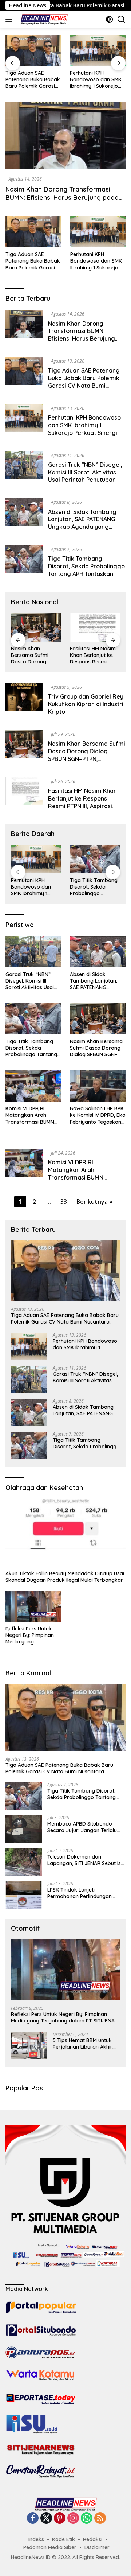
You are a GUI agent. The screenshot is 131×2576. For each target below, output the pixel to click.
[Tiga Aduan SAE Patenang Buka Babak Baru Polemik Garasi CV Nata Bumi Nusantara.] (33, 232)
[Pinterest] (60, 2519)
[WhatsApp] (87, 2519)
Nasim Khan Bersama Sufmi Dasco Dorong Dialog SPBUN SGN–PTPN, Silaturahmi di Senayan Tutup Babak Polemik (87, 759)
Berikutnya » (94, 1202)
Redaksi (93, 2539)
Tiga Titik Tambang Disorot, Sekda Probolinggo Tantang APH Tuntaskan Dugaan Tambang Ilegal (86, 570)
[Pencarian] (121, 19)
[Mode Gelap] (109, 19)
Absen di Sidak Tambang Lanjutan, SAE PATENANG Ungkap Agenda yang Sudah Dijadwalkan (82, 523)
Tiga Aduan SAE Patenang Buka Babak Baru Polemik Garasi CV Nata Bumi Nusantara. (33, 261)
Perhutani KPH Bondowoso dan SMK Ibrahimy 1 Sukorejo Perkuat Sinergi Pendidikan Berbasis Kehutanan (31, 80)
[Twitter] (46, 2519)
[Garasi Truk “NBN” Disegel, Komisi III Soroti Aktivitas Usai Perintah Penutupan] (98, 50)
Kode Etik (63, 2539)
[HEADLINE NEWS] (43, 19)
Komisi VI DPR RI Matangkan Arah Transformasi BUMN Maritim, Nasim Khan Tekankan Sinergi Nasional (95, 655)
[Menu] (10, 19)
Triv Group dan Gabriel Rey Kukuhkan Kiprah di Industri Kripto (86, 704)
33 (64, 1202)
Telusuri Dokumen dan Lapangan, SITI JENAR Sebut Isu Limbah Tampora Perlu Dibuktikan (86, 1860)
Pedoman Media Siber (50, 2547)
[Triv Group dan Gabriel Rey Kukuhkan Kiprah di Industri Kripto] (24, 701)
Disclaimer (97, 2547)
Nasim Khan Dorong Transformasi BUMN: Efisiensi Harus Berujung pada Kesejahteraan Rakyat (62, 198)
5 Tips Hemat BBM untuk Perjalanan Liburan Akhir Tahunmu (83, 2044)
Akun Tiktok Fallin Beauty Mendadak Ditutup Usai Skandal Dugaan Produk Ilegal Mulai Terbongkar (65, 1577)
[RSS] (100, 2519)
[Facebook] (33, 2519)
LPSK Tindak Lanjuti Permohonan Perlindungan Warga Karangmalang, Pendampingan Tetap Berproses (80, 1893)
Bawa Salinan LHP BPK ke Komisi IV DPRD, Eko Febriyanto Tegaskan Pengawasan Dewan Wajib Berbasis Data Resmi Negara (98, 1115)
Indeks (36, 2539)
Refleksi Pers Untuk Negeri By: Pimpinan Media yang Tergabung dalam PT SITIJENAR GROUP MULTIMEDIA (31, 1635)
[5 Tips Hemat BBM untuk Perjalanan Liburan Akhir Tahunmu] (29, 2046)
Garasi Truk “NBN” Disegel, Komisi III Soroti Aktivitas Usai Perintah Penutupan (94, 80)
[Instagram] (73, 2519)
